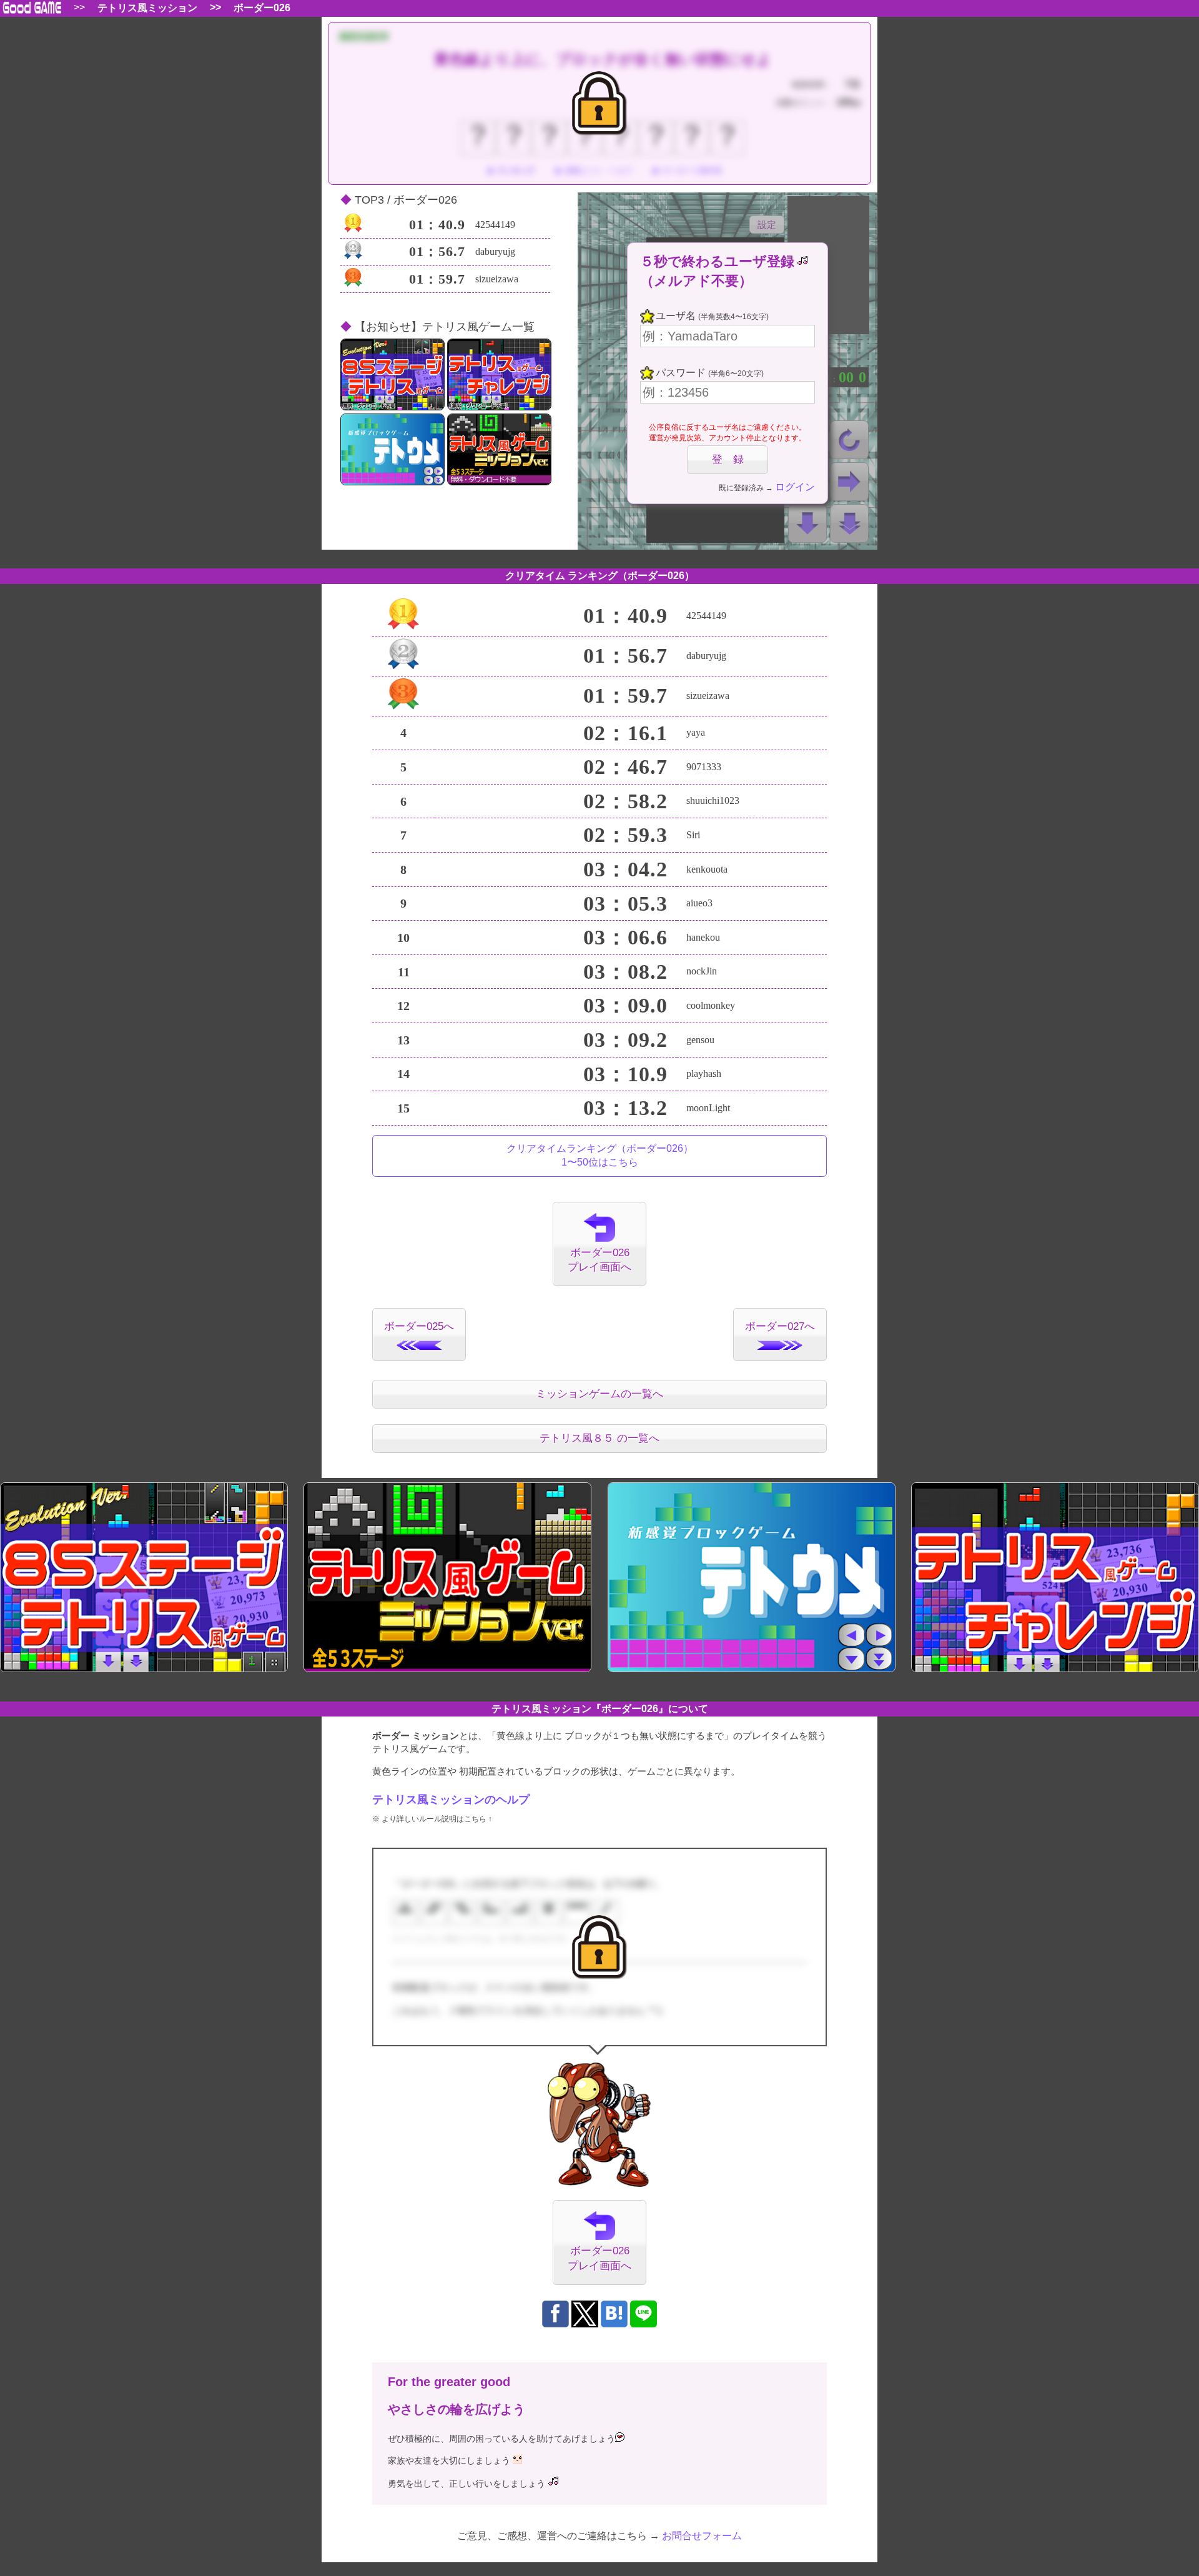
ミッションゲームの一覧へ (599, 1394)
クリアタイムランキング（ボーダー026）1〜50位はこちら (600, 1155)
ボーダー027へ (780, 1326)
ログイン (795, 487)
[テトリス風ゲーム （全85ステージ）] (392, 374)
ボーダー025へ (419, 1326)
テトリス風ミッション (147, 8)
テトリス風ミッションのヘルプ (451, 1800)
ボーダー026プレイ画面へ (599, 1260)
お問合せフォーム (702, 2536)
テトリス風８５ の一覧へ (599, 1438)
